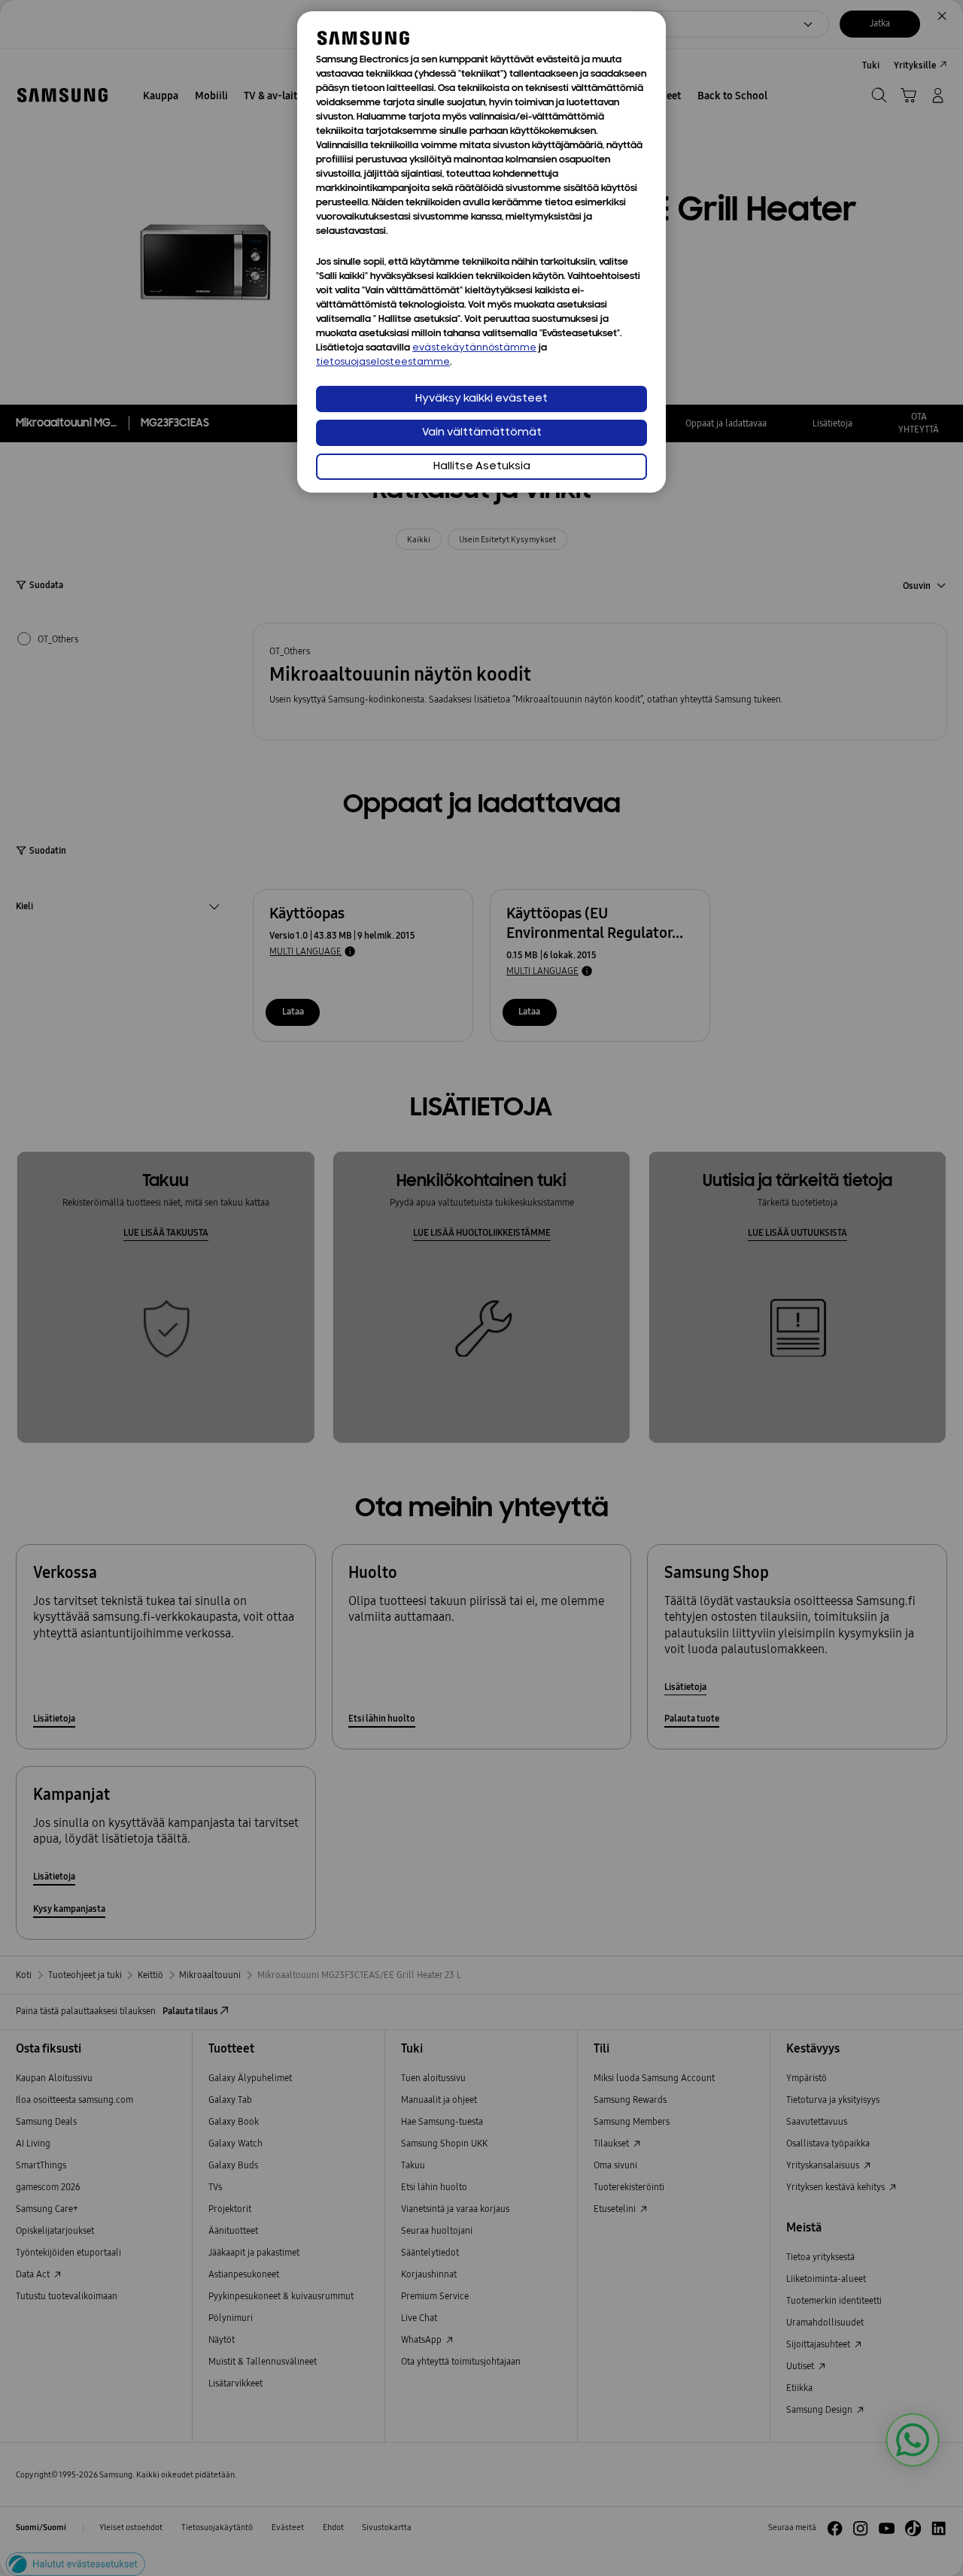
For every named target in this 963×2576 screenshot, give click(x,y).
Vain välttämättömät (482, 433)
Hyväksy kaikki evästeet (481, 399)
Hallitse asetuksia (482, 467)
